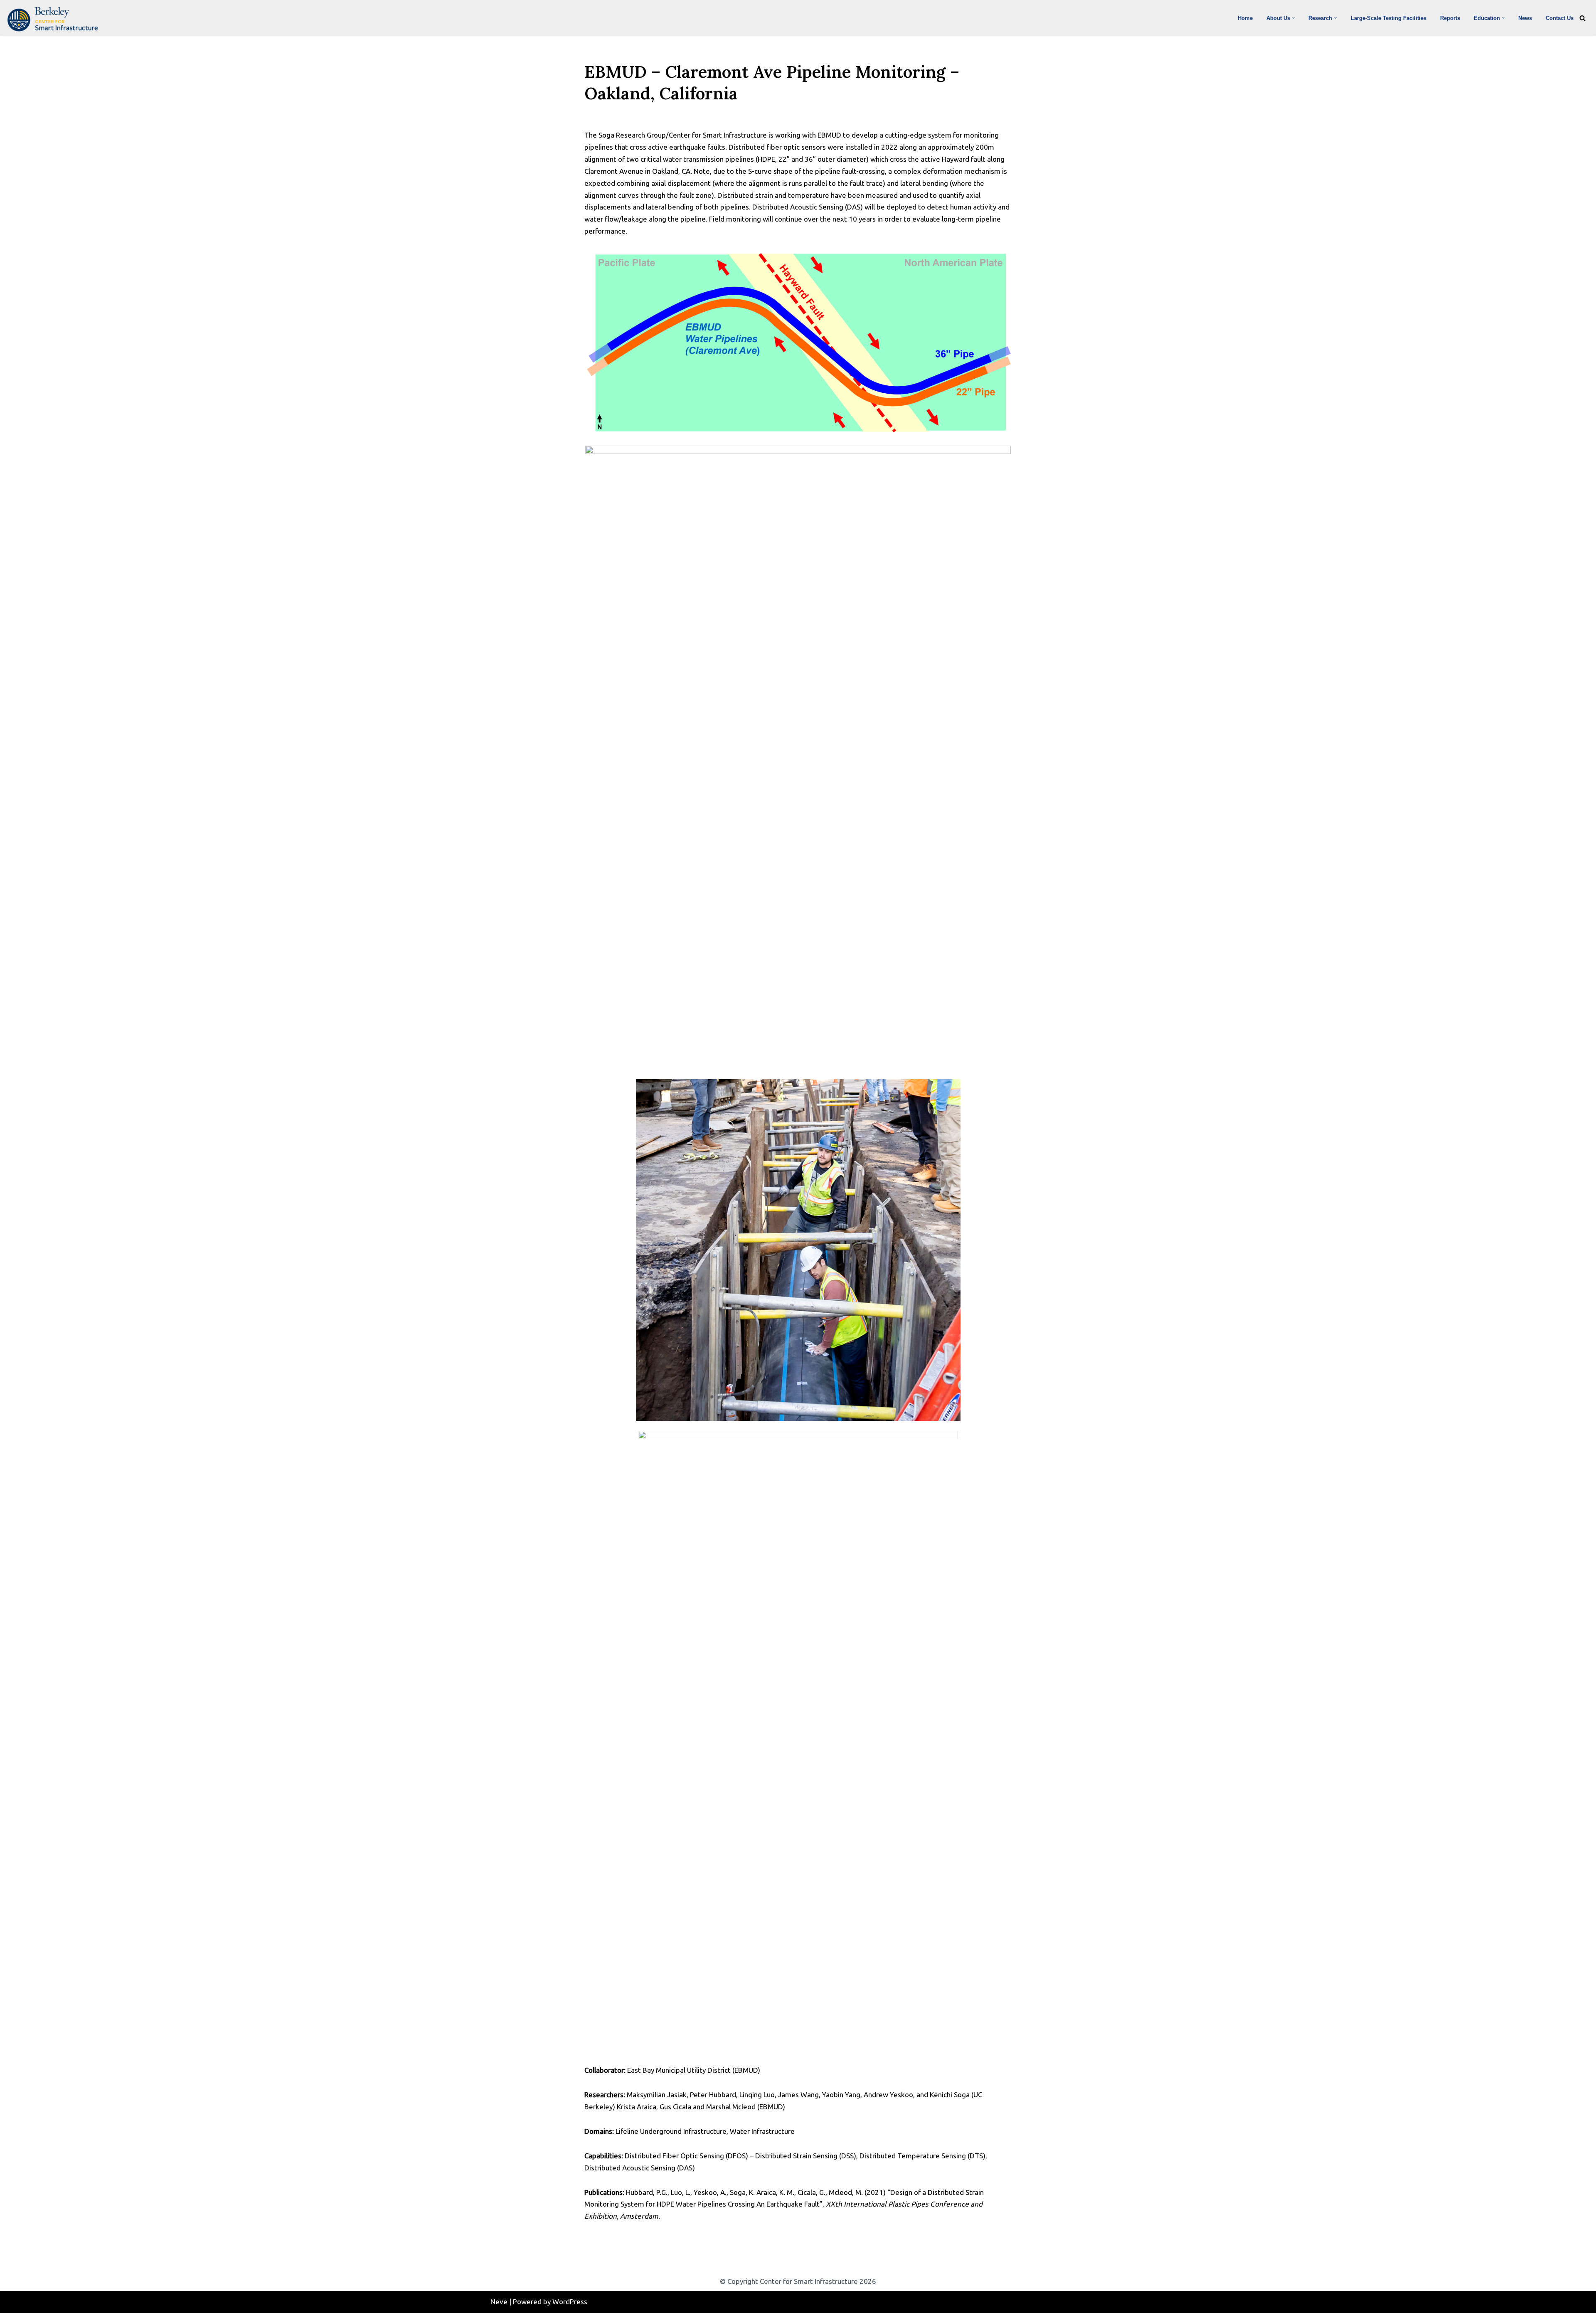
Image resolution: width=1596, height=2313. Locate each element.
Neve (499, 2302)
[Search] (1582, 18)
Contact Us (1560, 18)
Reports (1450, 18)
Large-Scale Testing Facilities (1389, 18)
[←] (55, 19)
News (1525, 18)
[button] (1293, 18)
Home (1245, 18)
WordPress (570, 2302)
